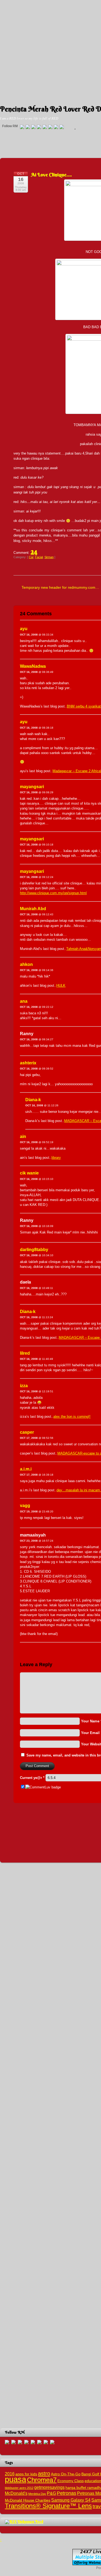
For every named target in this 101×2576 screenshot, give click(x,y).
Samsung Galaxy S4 (71, 2500)
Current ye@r (32, 1778)
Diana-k (33, 1100)
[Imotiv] (56, 127)
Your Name (90, 1721)
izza (24, 1386)
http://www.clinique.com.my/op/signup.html (53, 893)
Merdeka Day (37, 2494)
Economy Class (71, 2481)
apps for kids (26, 2474)
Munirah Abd (33, 909)
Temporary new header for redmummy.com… (60, 587)
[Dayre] (62, 127)
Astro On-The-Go (66, 2474)
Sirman (49, 557)
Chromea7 (42, 2480)
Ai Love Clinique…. (52, 175)
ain (23, 1136)
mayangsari (32, 787)
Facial (39, 557)
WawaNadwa (33, 666)
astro (44, 2473)
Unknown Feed (30, 2522)
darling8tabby (34, 1250)
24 (34, 551)
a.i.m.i (26, 1469)
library (56, 1158)
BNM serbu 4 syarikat (84, 706)
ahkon (26, 964)
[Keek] (50, 127)
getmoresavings (49, 2487)
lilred (25, 1353)
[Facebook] (28, 127)
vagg (25, 1506)
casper (27, 1432)
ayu (24, 629)
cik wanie (29, 1173)
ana (24, 1001)
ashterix (28, 1063)
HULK (61, 986)
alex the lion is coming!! (72, 1417)
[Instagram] (45, 127)
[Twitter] (22, 127)
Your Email (90, 1733)
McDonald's (16, 2493)
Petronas (67, 2493)
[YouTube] (39, 127)
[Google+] (33, 127)
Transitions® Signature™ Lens (48, 2506)
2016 (10, 2474)
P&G (51, 2493)
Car (31, 557)
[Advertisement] (50, 51)
